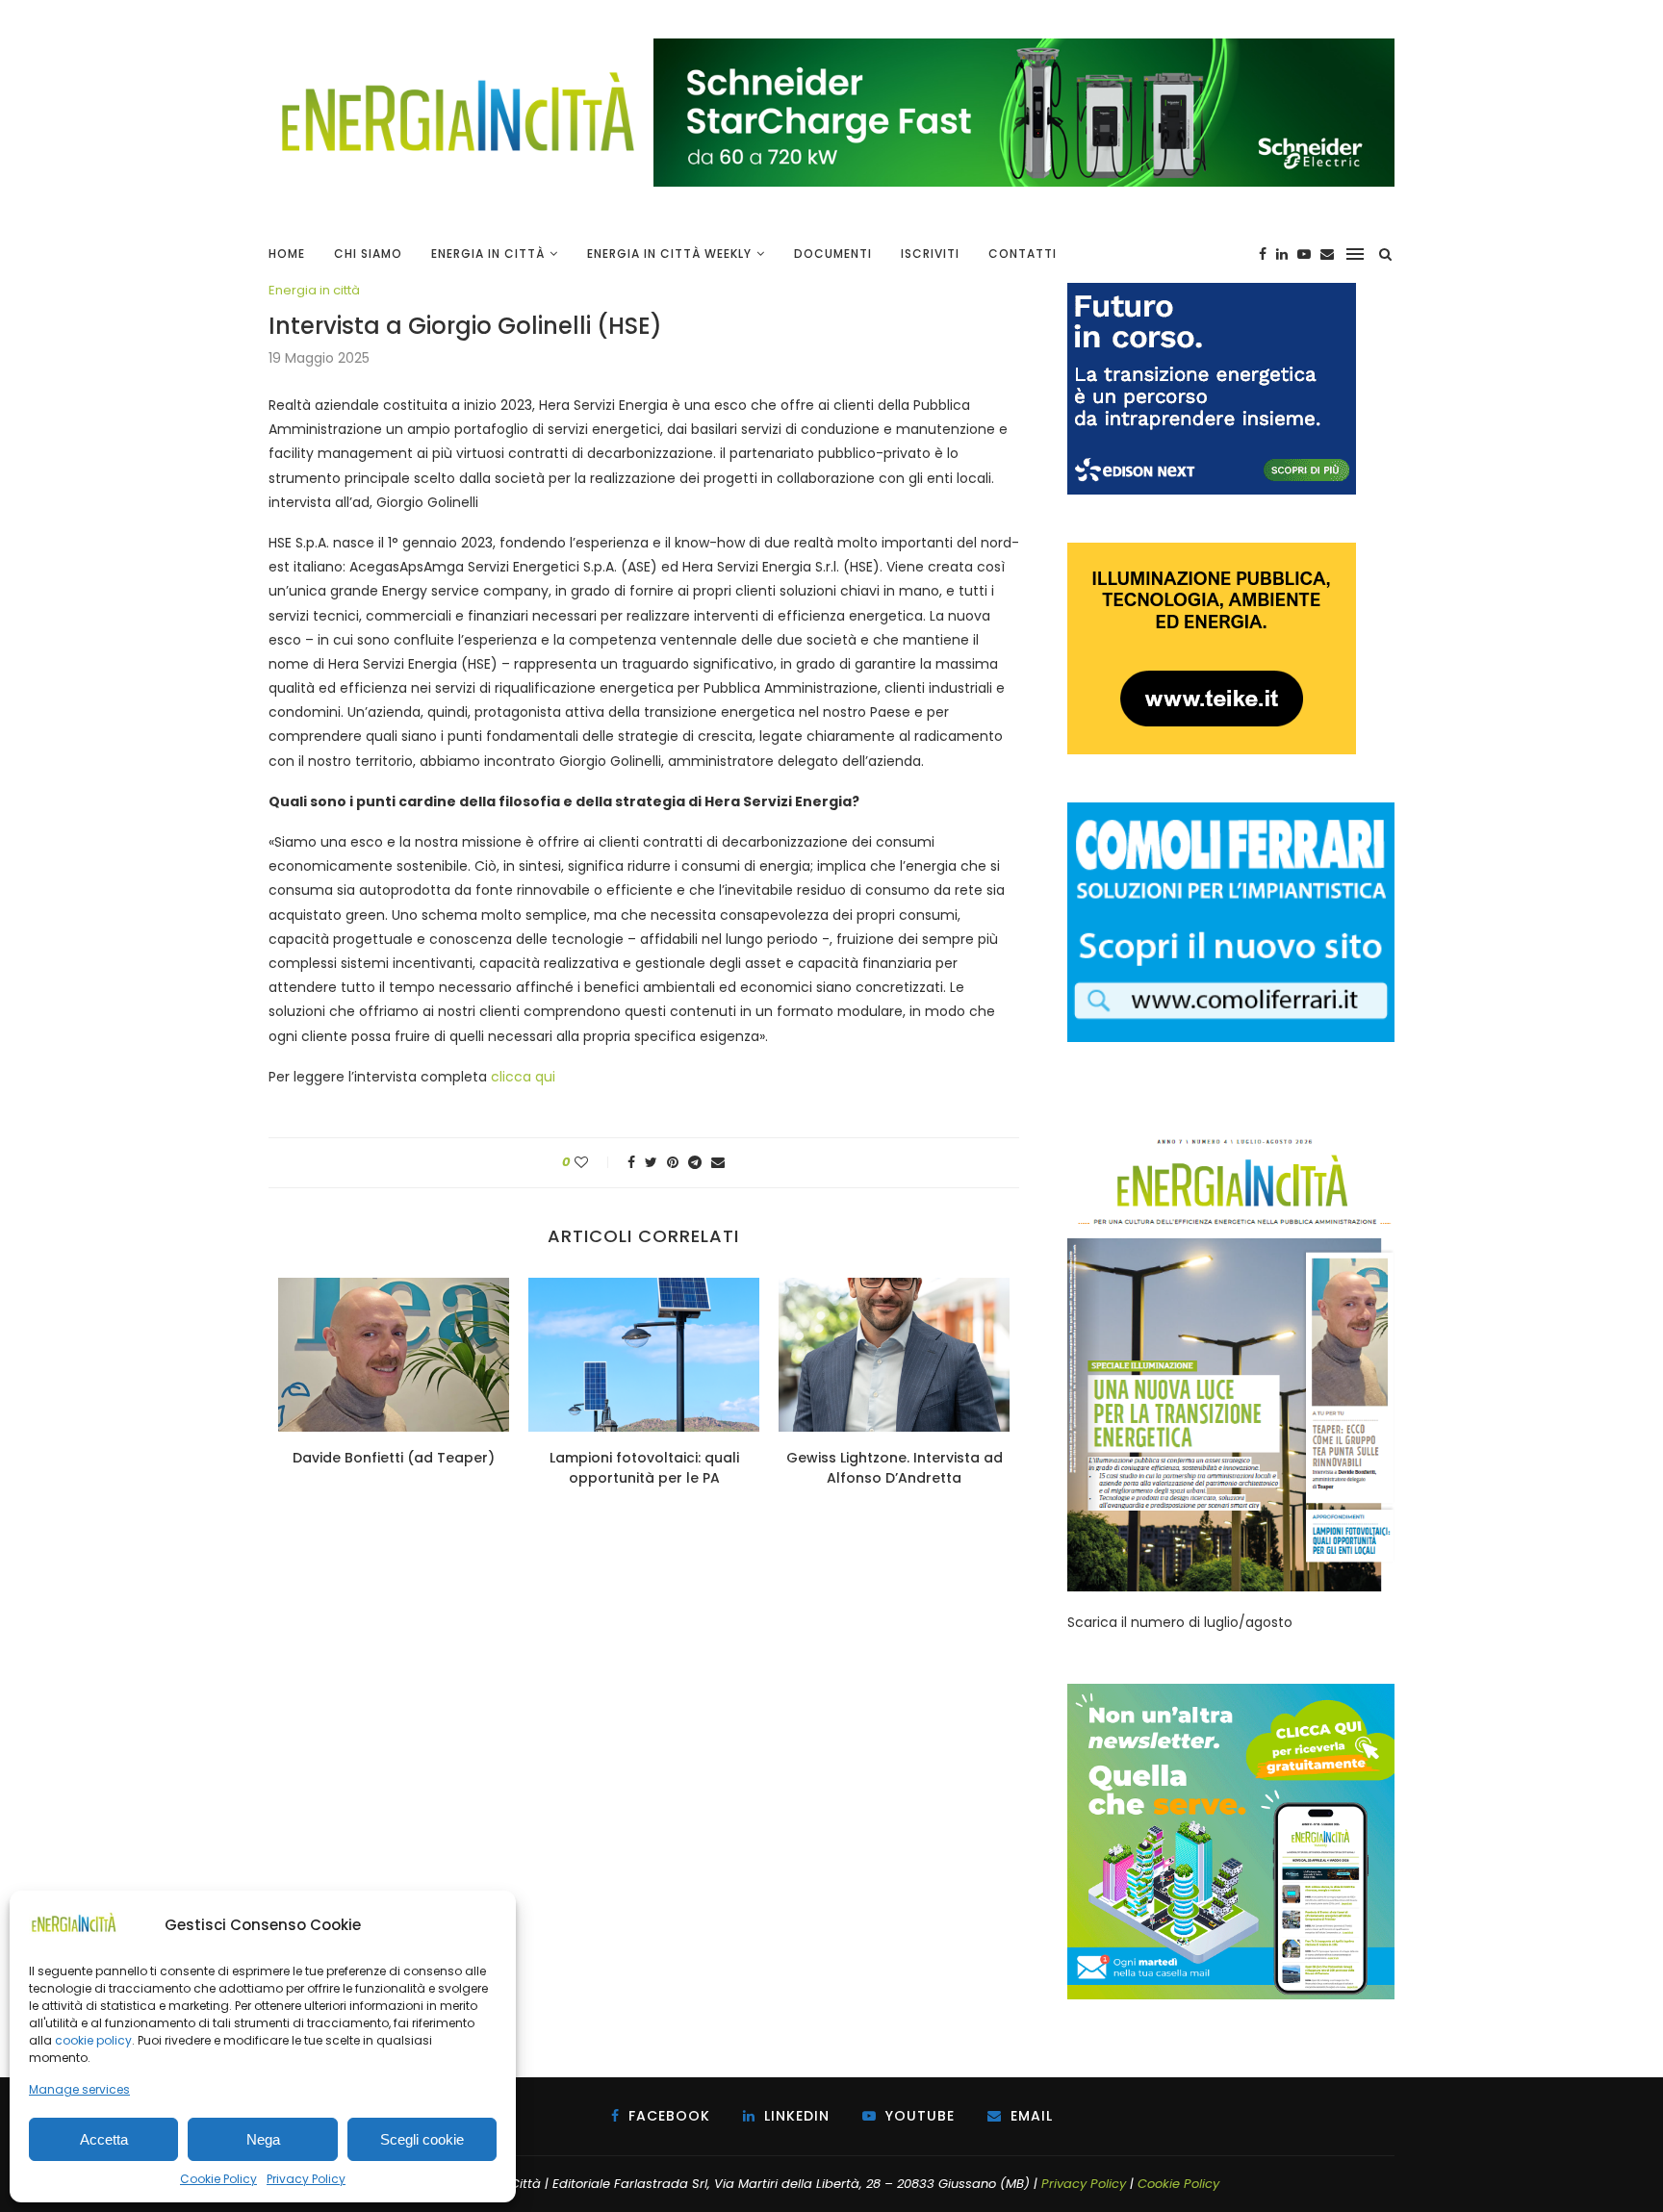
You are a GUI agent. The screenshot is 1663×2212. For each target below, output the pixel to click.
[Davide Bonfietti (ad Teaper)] (394, 1355)
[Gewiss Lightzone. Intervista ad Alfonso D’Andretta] (894, 1355)
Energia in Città (488, 254)
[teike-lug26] (1212, 552)
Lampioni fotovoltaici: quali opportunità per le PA (644, 1468)
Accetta (104, 2139)
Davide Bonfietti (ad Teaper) (394, 1458)
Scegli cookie (422, 2139)
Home (287, 254)
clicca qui (523, 1077)
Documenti (833, 254)
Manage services (79, 2089)
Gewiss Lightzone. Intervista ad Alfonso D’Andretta (895, 1468)
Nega (263, 2139)
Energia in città (314, 291)
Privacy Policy (306, 2179)
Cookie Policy (218, 2179)
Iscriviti (930, 254)
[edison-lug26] (1212, 292)
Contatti (1023, 254)
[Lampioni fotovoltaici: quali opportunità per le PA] (644, 1355)
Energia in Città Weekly (669, 254)
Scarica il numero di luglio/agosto (1180, 1622)
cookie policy (93, 2040)
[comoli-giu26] (1231, 812)
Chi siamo (368, 254)
